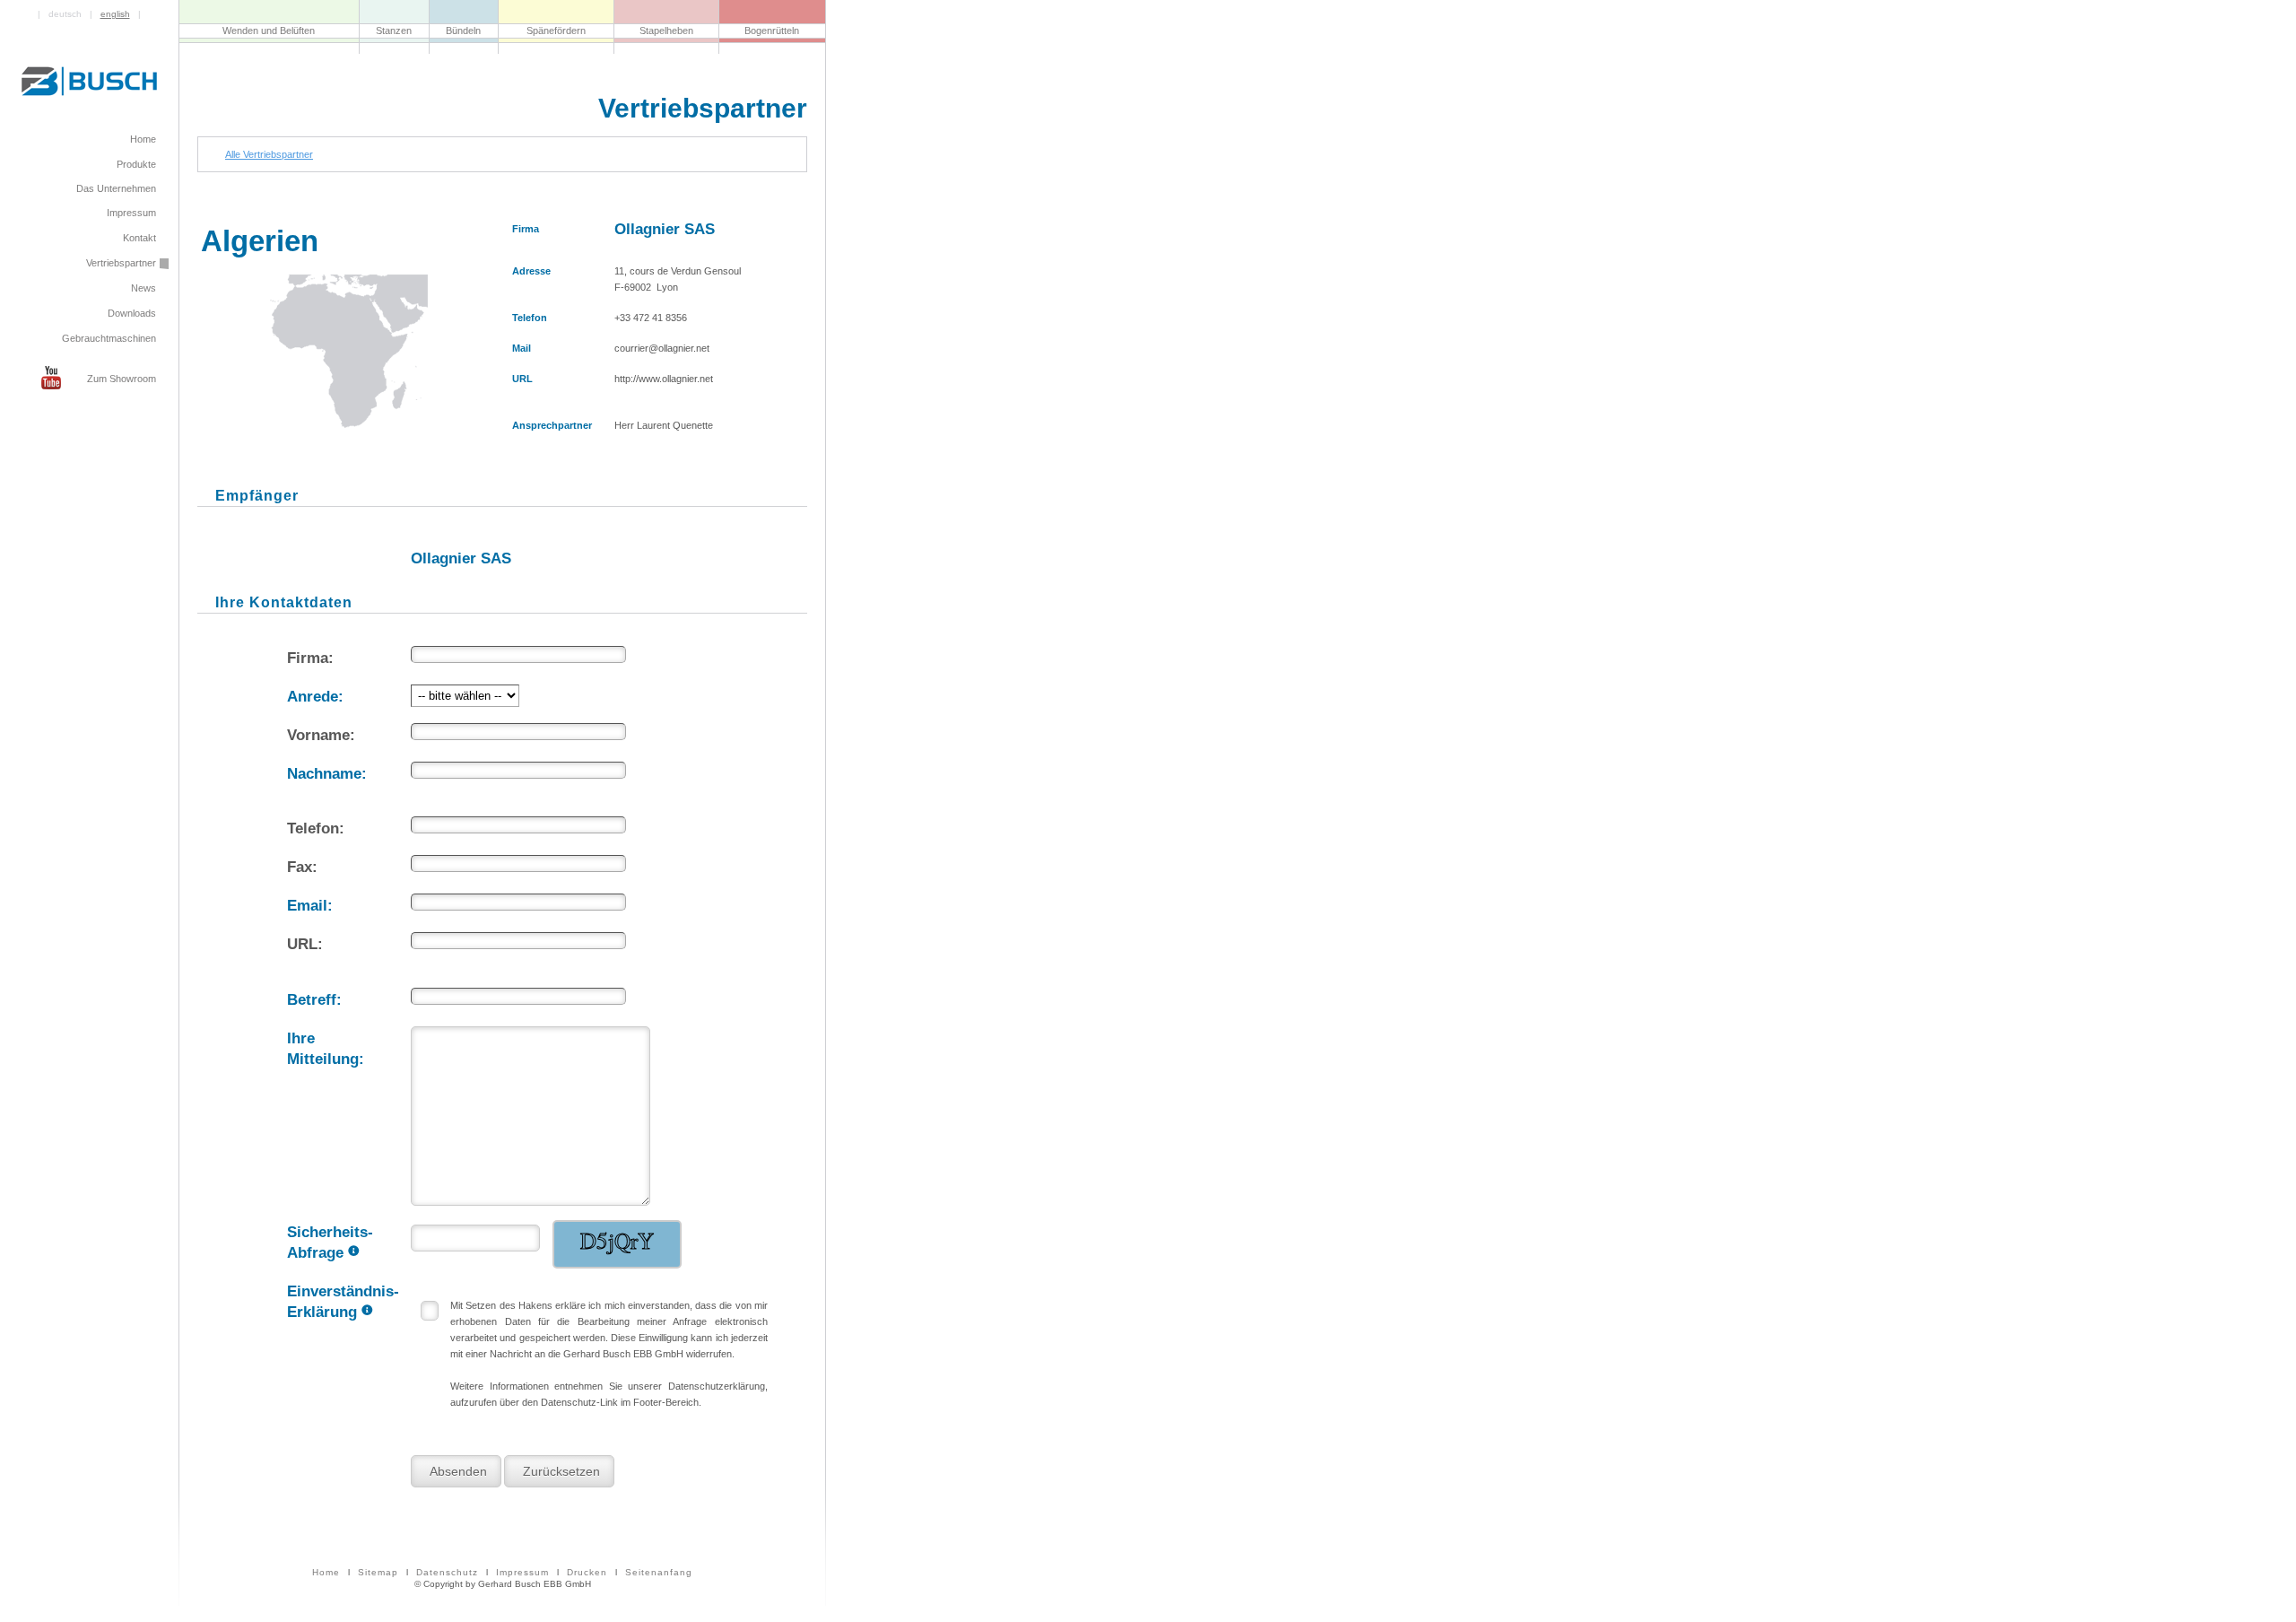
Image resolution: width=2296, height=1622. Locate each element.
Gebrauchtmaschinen (109, 339)
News (143, 288)
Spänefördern (556, 31)
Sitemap (378, 1572)
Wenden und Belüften (269, 31)
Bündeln (463, 31)
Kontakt (139, 238)
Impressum (522, 1572)
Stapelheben (666, 31)
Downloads (132, 314)
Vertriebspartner (121, 263)
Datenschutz (447, 1572)
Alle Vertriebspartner (269, 154)
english (115, 14)
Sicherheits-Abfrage (334, 1241)
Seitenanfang (659, 1572)
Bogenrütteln (772, 31)
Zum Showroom (122, 379)
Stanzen (394, 31)
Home (326, 1572)
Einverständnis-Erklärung (343, 1300)
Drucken (587, 1572)
